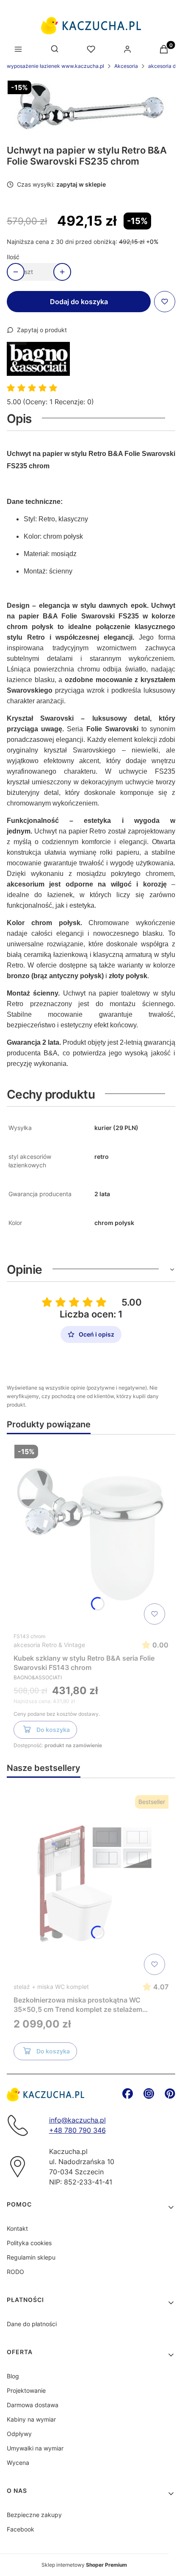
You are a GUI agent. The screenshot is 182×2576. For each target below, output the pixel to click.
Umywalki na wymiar (35, 2448)
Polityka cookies (29, 2243)
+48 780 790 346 (77, 2130)
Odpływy (19, 2434)
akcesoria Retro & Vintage (49, 1645)
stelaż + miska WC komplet (51, 1987)
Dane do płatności (32, 2324)
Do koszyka (53, 1730)
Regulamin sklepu (31, 2257)
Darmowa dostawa (33, 2405)
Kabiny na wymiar (31, 2419)
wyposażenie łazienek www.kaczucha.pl (55, 66)
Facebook (21, 2529)
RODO (15, 2272)
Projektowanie (26, 2390)
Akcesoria (126, 66)
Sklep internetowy (84, 2565)
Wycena (18, 2463)
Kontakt (17, 2228)
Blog (13, 2376)
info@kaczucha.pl (77, 2120)
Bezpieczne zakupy (34, 2515)
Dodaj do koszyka (79, 302)
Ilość (13, 257)
